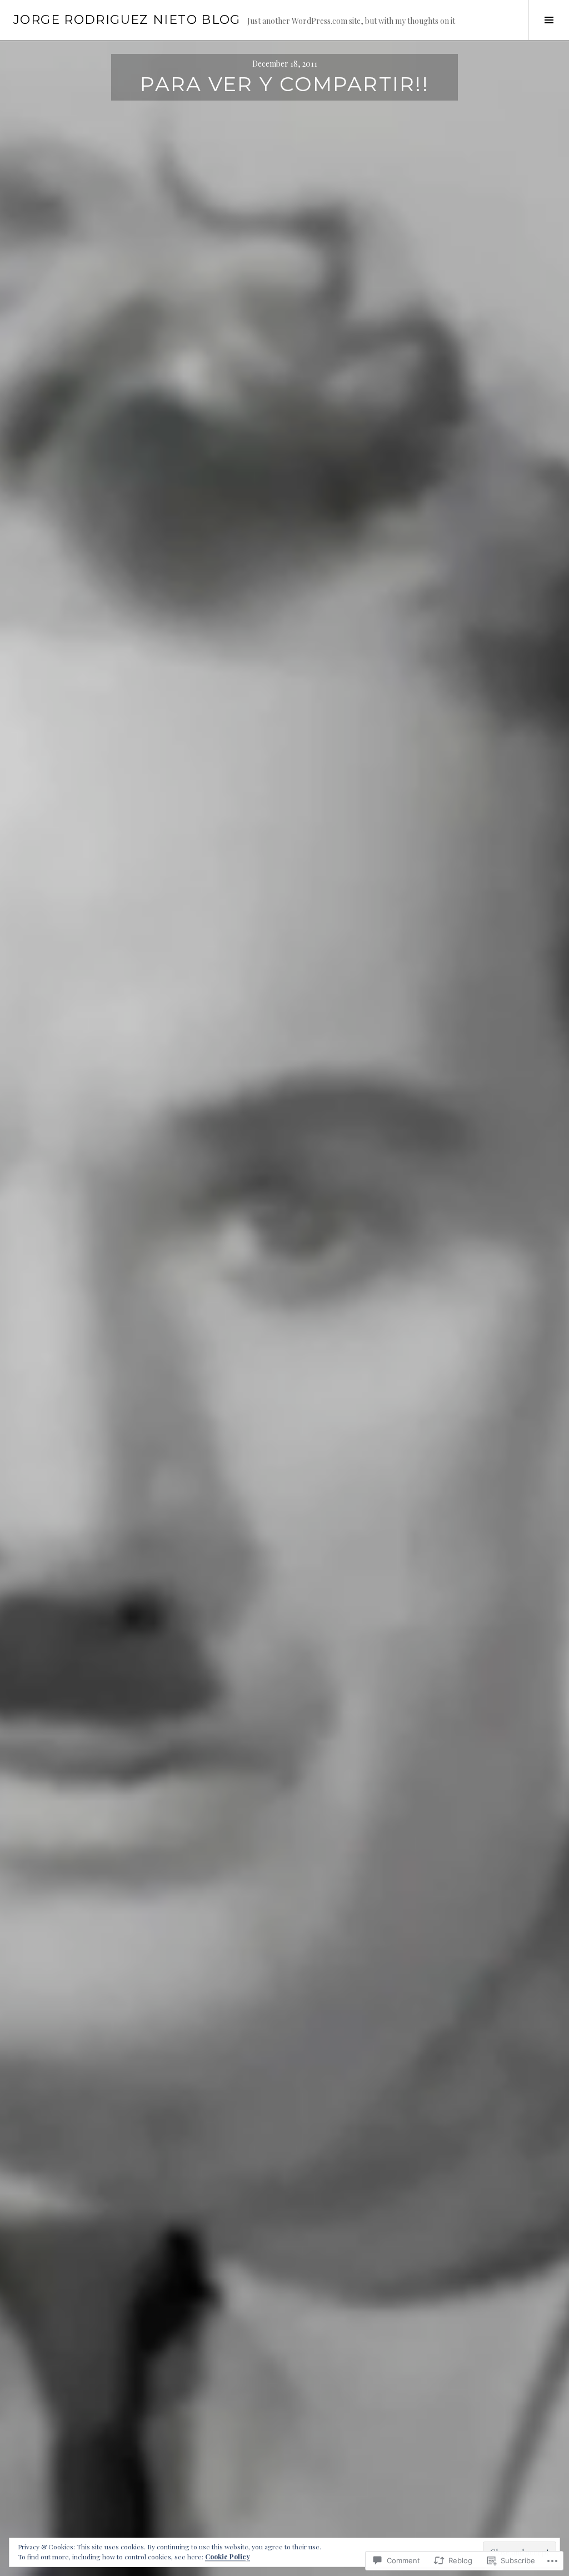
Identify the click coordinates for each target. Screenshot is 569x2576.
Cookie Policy (228, 2557)
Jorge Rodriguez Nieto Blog (127, 20)
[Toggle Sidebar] (549, 20)
